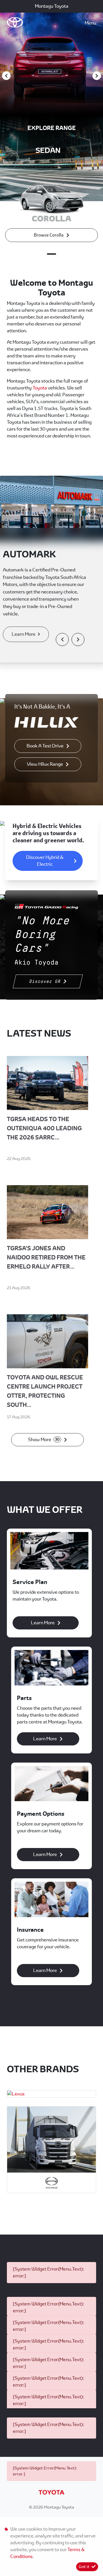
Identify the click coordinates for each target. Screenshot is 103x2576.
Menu (90, 23)
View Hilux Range (45, 764)
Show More (44, 1440)
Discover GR (45, 981)
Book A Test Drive (45, 746)
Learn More (24, 634)
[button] (62, 639)
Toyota (40, 388)
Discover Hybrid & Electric (45, 861)
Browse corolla (49, 235)
